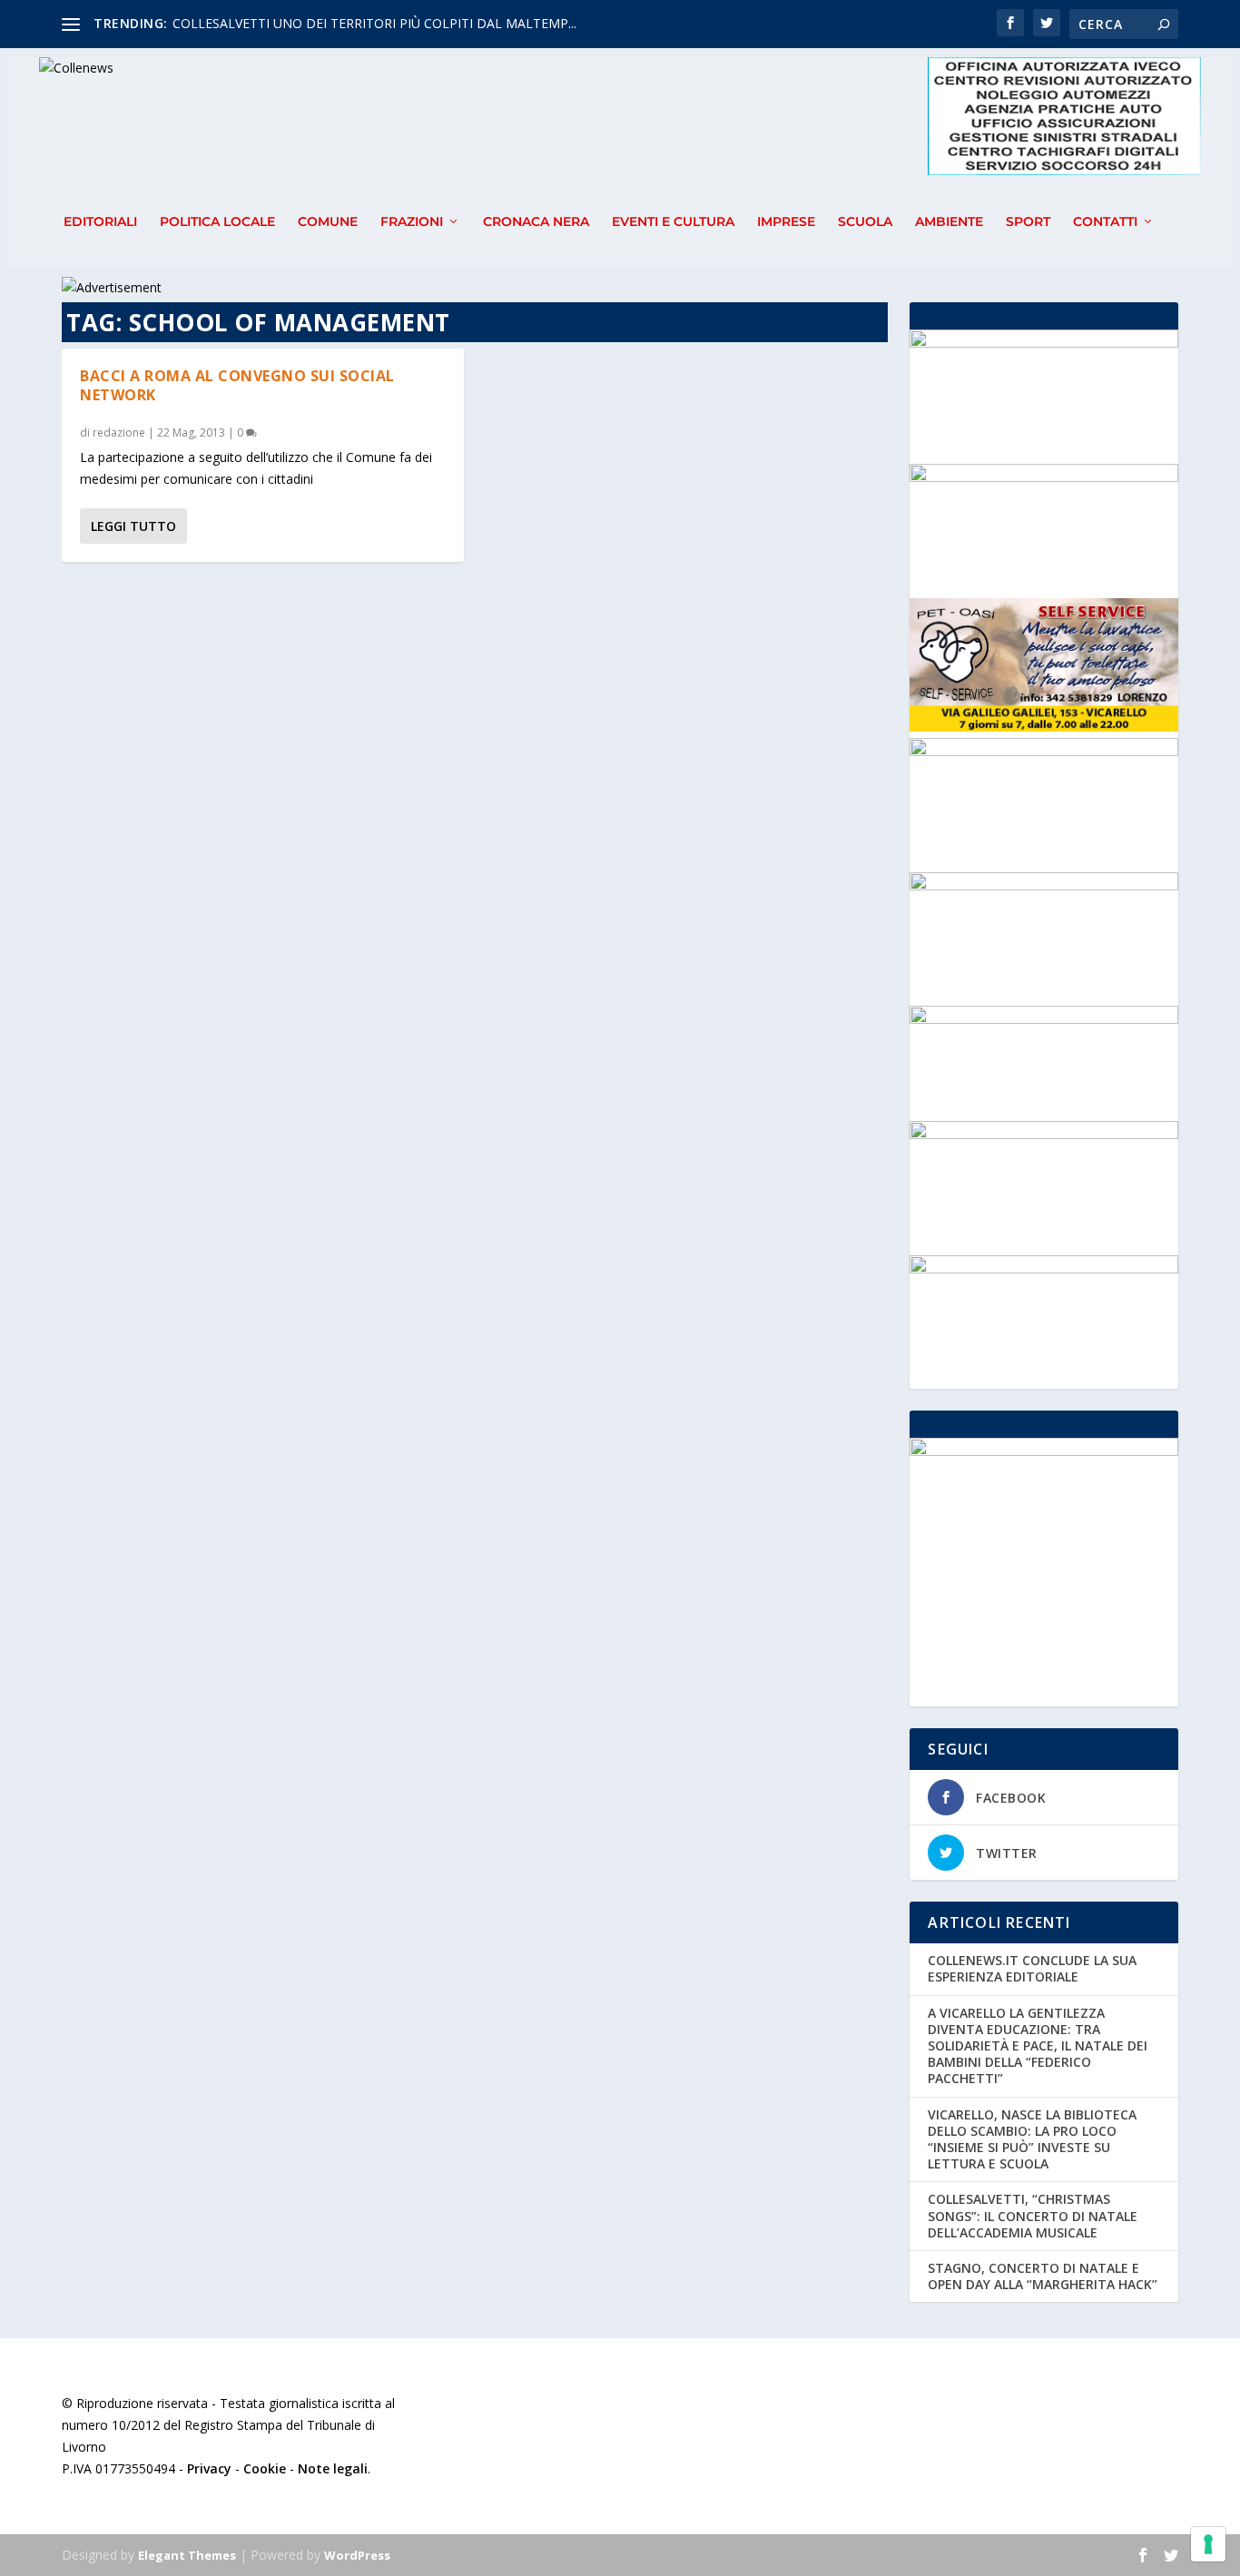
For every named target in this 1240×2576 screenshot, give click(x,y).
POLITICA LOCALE (217, 222)
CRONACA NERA (536, 222)
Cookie (265, 2468)
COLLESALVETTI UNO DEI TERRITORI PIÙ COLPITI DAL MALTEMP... (374, 23)
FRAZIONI (412, 222)
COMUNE (328, 222)
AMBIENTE (949, 222)
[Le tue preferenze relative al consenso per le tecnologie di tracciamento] (1208, 2544)
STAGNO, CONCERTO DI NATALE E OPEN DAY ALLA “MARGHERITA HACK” (1043, 2276)
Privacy (209, 2468)
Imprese (786, 222)
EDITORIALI (100, 222)
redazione (119, 433)
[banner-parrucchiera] (1043, 885)
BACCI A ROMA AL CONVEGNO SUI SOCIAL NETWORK (237, 385)
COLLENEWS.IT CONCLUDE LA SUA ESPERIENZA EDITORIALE (1032, 1968)
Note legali (333, 2468)
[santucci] (1043, 751)
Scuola (865, 222)
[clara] (1043, 1268)
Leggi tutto (133, 526)
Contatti (1105, 222)
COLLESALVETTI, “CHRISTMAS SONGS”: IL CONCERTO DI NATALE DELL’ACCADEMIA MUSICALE (1033, 2215)
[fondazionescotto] (1043, 1134)
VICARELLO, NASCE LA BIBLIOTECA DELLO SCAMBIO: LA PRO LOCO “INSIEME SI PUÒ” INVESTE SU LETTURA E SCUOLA (1032, 2139)
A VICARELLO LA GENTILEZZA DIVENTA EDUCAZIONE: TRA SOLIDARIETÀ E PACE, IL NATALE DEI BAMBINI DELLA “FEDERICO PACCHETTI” (1038, 2046)
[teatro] (1043, 477)
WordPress (357, 2555)
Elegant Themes (187, 2555)
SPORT (1028, 222)
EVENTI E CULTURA (673, 222)
